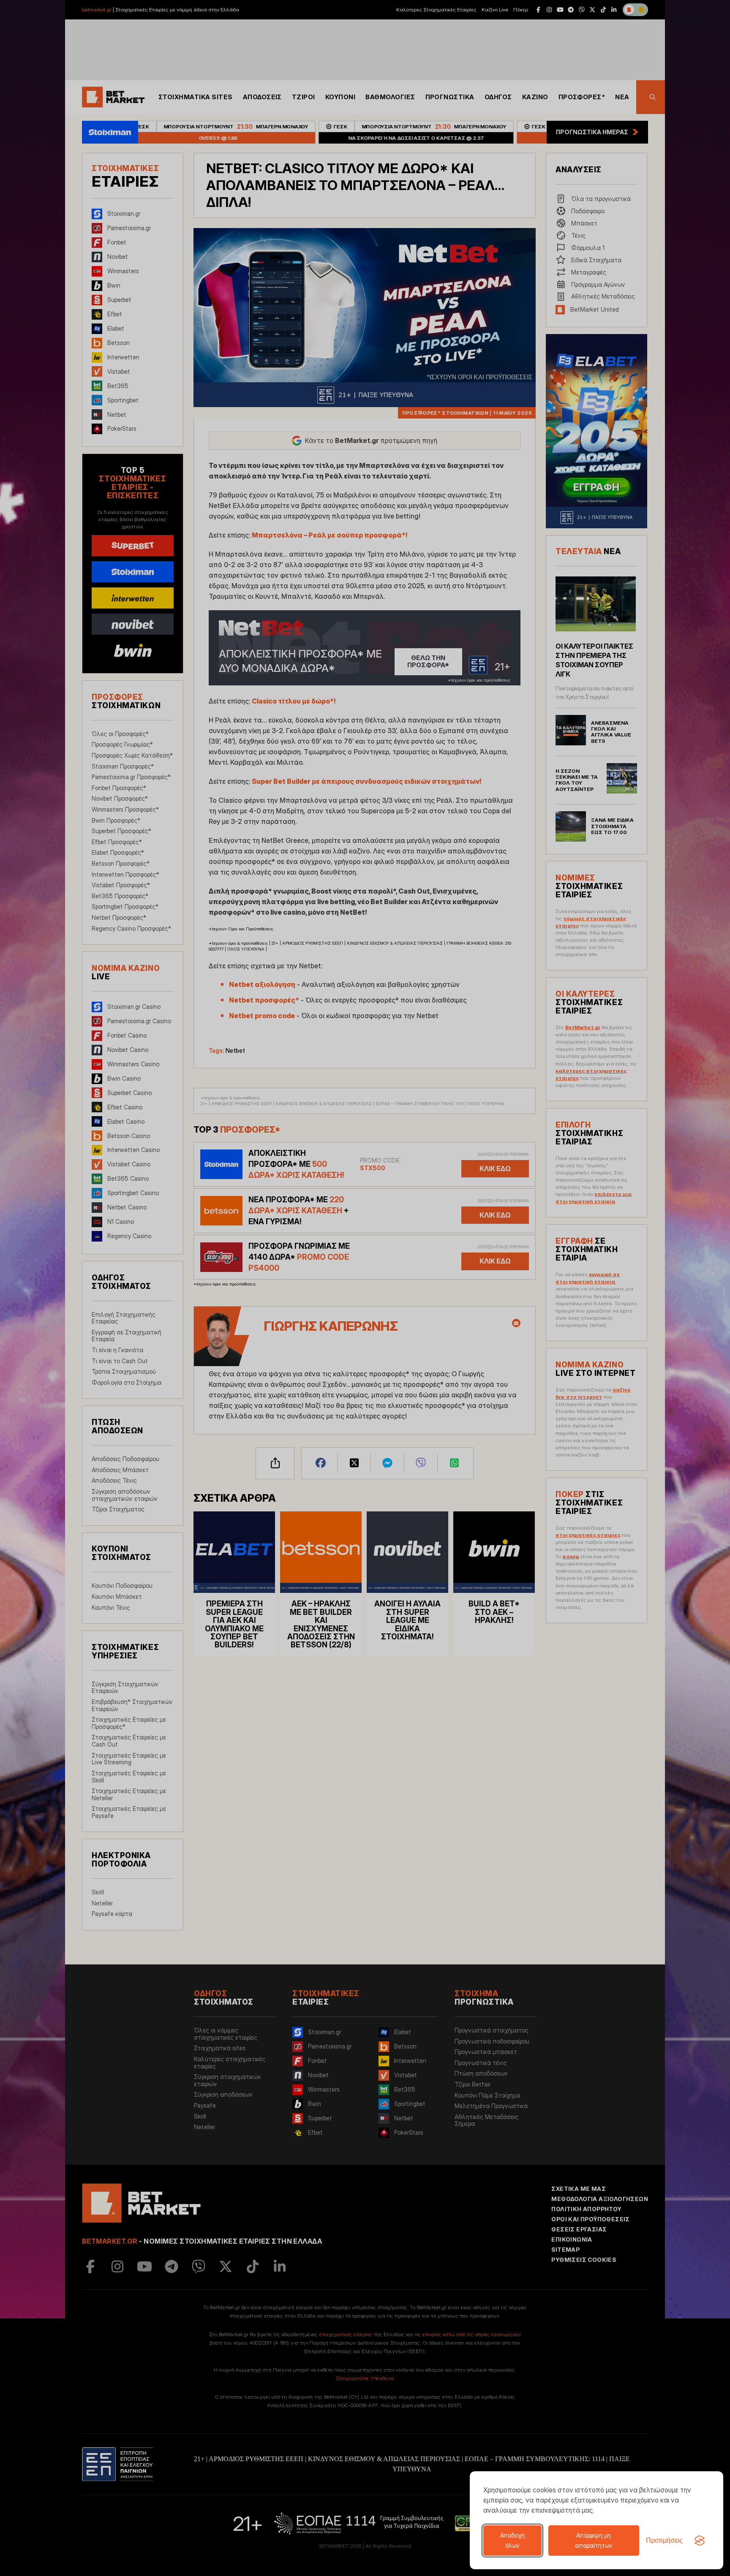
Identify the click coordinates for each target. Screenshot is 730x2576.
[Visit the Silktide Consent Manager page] (700, 2541)
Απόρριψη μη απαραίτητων (594, 2540)
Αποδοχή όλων (512, 2540)
